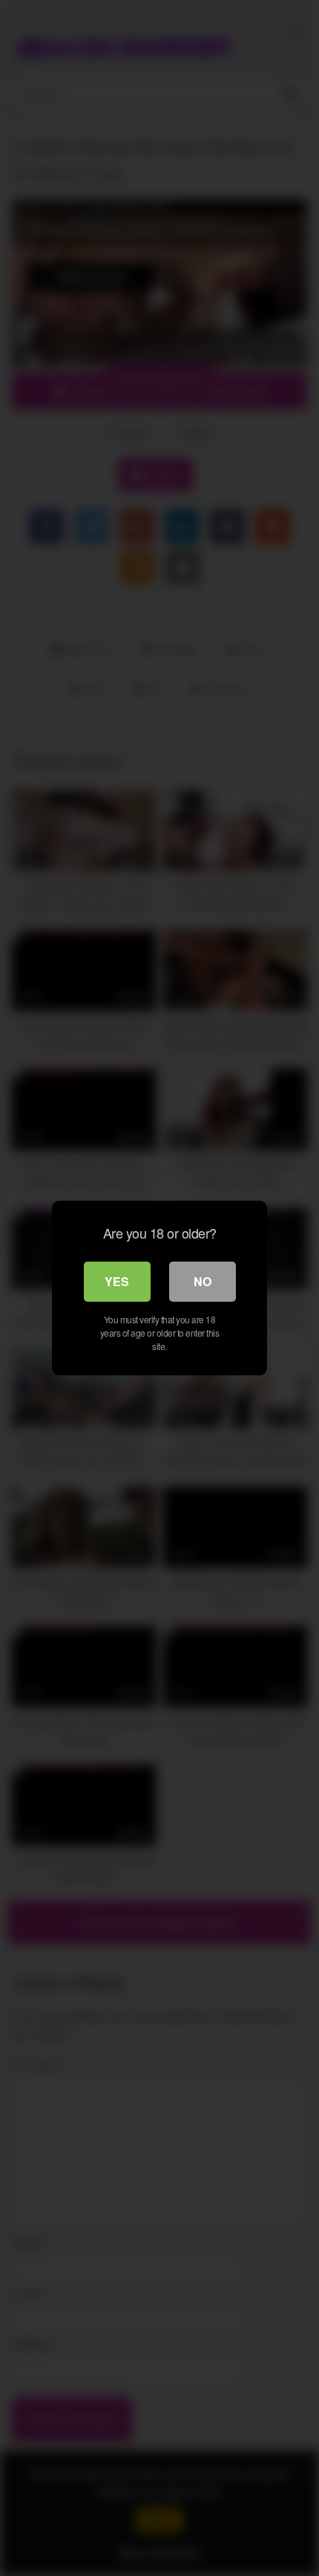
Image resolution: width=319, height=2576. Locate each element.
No (203, 1281)
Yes (117, 1281)
